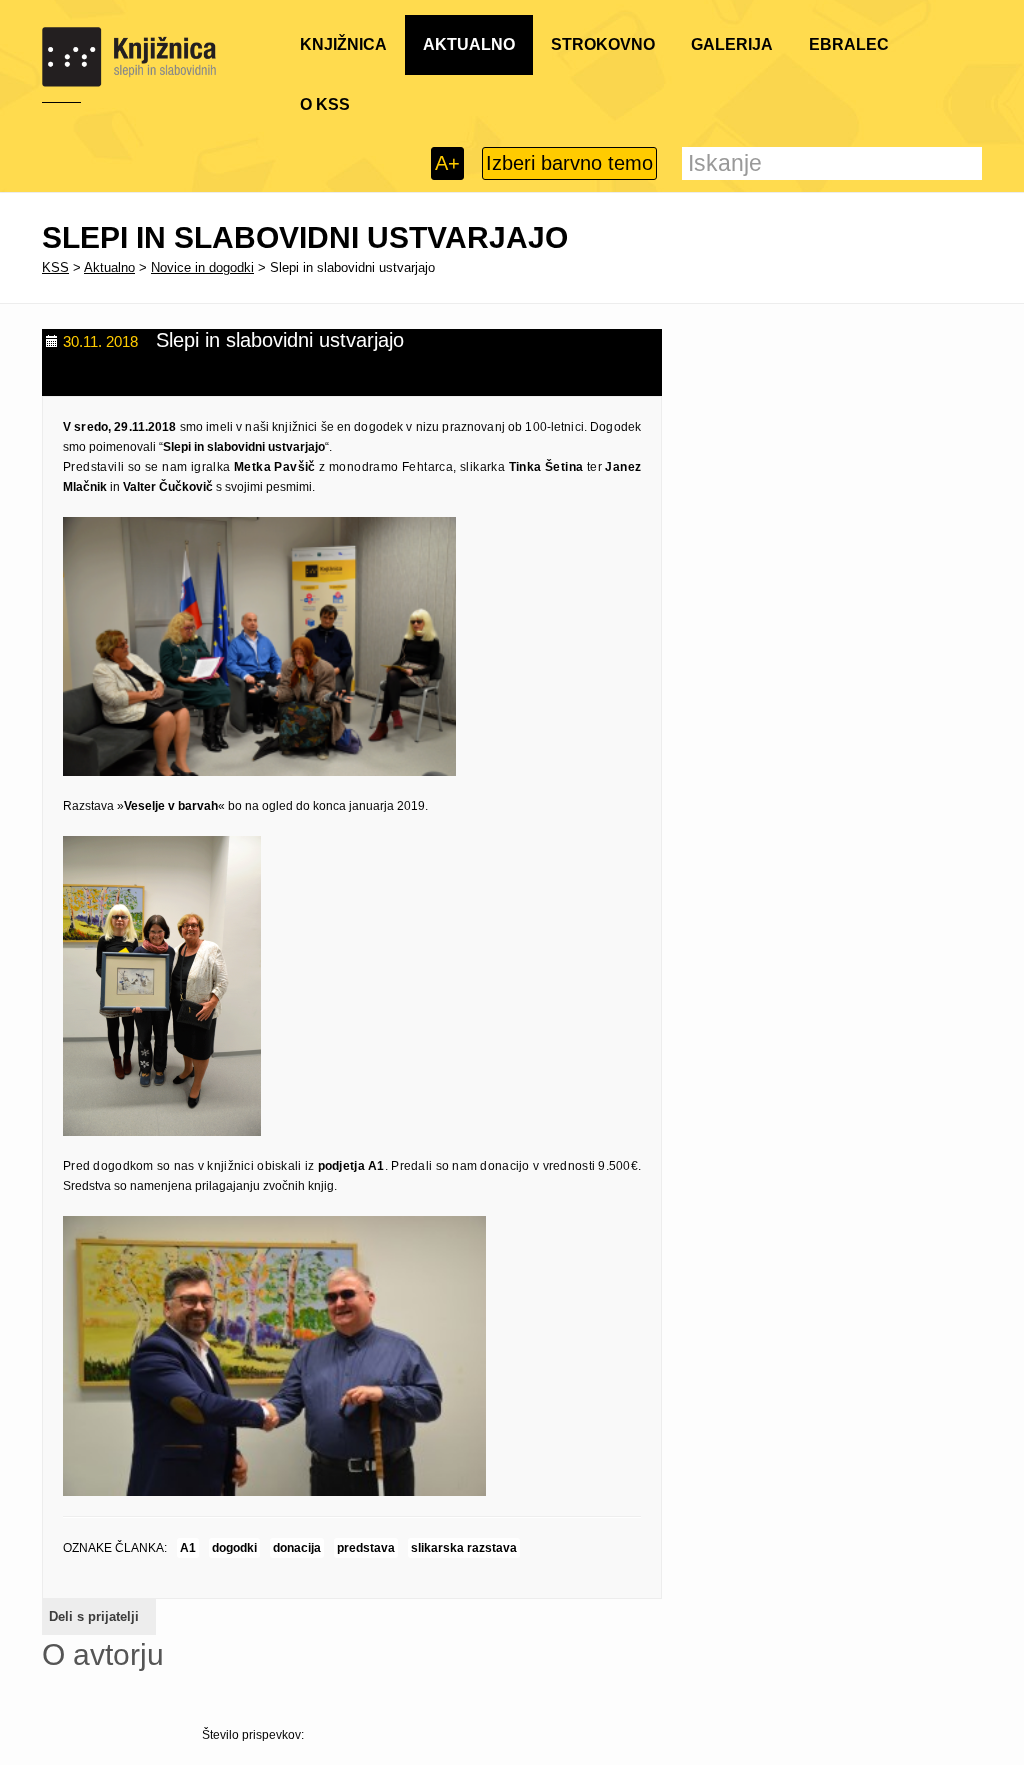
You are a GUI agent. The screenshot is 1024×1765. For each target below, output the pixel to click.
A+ (447, 163)
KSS (55, 267)
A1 (188, 1548)
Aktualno (469, 44)
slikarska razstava (464, 1548)
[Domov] (129, 57)
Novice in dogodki (202, 267)
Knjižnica (343, 44)
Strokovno (603, 44)
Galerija (732, 44)
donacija (297, 1548)
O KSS (325, 104)
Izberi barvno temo (569, 163)
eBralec (849, 44)
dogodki (234, 1548)
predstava (366, 1548)
